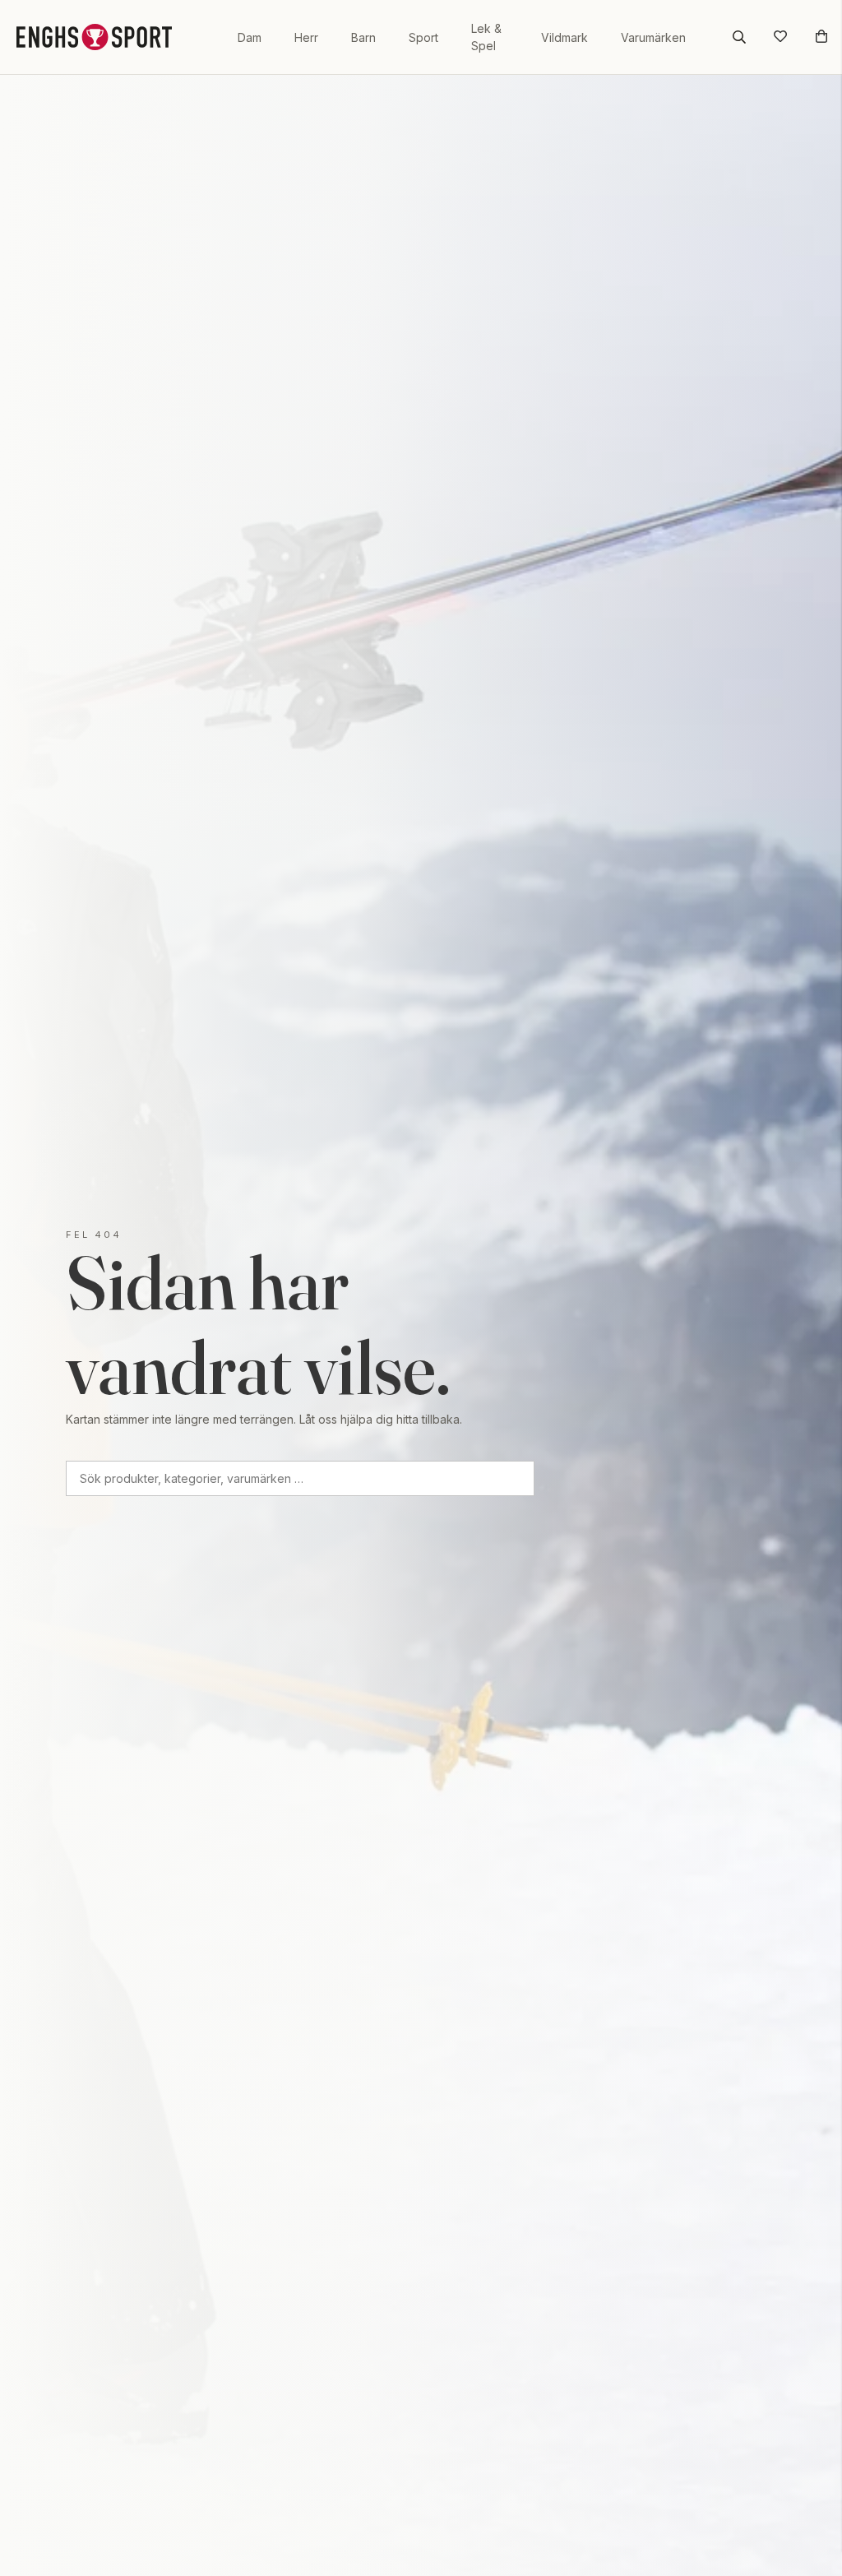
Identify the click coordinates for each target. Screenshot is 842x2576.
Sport (423, 37)
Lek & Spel (486, 37)
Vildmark (564, 37)
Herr (306, 37)
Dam (250, 37)
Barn (363, 37)
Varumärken (653, 37)
